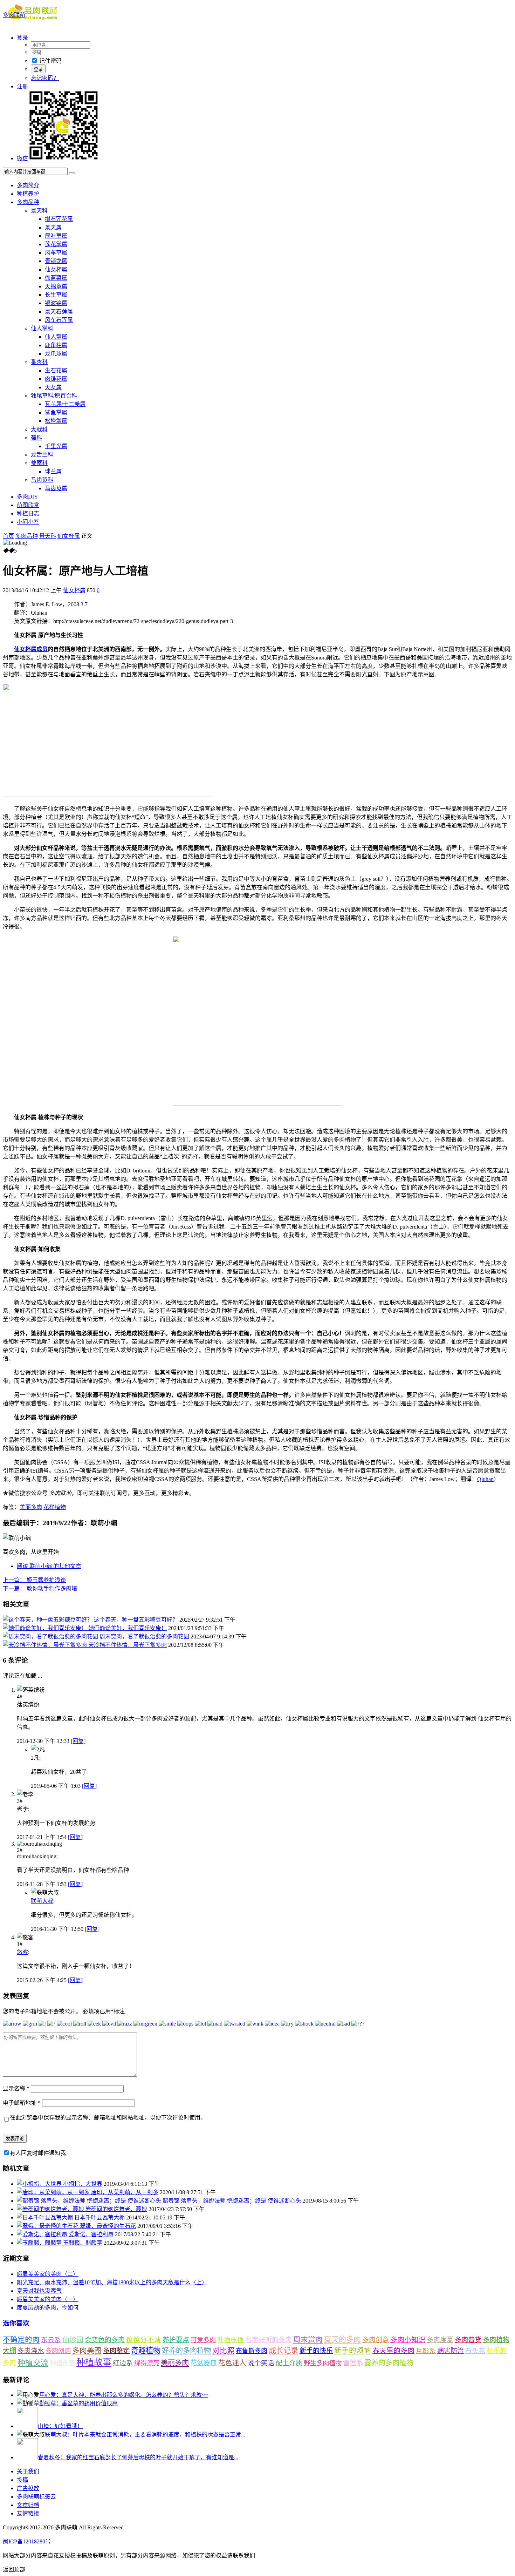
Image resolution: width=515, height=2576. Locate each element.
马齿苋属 (56, 488)
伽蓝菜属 (56, 278)
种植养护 (28, 194)
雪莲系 (353, 2363)
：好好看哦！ (60, 2426)
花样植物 (55, 1507)
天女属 (53, 387)
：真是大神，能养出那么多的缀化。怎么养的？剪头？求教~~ (124, 2395)
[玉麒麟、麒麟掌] (40, 2243)
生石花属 (56, 370)
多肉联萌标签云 (36, 2497)
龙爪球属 (56, 354)
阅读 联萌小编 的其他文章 (49, 1566)
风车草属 (56, 253)
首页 (8, 536)
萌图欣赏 (28, 505)
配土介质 (289, 2363)
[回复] (78, 1741)
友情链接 (28, 2513)
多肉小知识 (408, 2340)
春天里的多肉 (393, 2351)
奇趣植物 (146, 2351)
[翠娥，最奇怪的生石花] (48, 2226)
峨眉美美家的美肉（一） (48, 2299)
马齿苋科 (42, 480)
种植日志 (28, 513)
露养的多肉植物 (389, 2363)
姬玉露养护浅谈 (34, 1580)
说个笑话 (261, 2363)
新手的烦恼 (353, 2351)
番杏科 (39, 362)
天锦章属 (56, 286)
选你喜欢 (16, 2323)
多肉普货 (468, 2340)
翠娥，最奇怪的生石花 (108, 2226)
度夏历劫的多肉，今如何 (48, 2308)
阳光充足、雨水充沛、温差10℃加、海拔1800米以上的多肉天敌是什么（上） (112, 2282)
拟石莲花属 (59, 219)
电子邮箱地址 (22, 2103)
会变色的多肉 (105, 2340)
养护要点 (176, 2340)
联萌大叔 (42, 1901)
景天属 (53, 227)
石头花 (475, 2351)
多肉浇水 (31, 2351)
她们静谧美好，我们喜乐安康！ (128, 1628)
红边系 (123, 2363)
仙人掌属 (56, 337)
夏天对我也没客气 (39, 2291)
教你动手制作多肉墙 (40, 1588)
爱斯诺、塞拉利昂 (91, 2234)
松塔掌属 (56, 421)
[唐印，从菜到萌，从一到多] (54, 2192)
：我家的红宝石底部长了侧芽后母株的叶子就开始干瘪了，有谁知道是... (138, 2457)
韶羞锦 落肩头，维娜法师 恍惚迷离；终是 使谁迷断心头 (232, 2201)
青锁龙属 (56, 261)
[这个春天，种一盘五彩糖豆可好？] (48, 1620)
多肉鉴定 (116, 2351)
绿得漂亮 (147, 2363)
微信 (22, 158)
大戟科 (39, 429)
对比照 (223, 2351)
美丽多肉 (31, 1507)
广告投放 (28, 2488)
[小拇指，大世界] (40, 2184)
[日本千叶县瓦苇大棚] (46, 2217)
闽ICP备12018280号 (27, 2541)
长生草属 (56, 295)
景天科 (39, 211)
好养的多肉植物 (186, 2351)
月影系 (426, 2351)
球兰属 (53, 471)
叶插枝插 (231, 2340)
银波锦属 (56, 303)
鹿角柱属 (56, 345)
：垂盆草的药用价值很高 (78, 2403)
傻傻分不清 (144, 2340)
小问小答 (28, 522)
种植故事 (94, 2362)
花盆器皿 (204, 2363)
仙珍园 (73, 2340)
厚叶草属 (56, 236)
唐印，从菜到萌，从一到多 (125, 2192)
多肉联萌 (14, 15)
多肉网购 (58, 2351)
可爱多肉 (203, 2340)
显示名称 (16, 2088)
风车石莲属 (59, 320)
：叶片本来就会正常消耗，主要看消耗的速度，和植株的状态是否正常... (145, 2435)
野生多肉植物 (323, 2363)
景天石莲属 (59, 312)
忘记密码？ (45, 78)
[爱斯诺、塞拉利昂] (43, 2234)
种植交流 (33, 2363)
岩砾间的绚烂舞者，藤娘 (116, 2209)
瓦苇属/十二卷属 (65, 404)
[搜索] (72, 173)
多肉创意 (376, 2340)
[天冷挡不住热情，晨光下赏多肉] (46, 1645)
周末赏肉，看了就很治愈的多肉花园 (144, 1637)
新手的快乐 (316, 2351)
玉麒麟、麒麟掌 (83, 2243)
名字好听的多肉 (269, 2340)
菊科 (36, 438)
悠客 (22, 1952)
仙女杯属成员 (31, 649)
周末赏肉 (308, 2340)
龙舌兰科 (42, 455)
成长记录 (283, 2351)
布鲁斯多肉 (252, 2351)
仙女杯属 (56, 269)
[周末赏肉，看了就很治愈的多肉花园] (51, 1637)
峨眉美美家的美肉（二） (48, 2274)
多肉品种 (28, 202)
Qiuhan (485, 1479)
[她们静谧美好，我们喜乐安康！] (46, 1628)
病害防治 (451, 2351)
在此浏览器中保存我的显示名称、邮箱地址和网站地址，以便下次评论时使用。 (108, 2118)
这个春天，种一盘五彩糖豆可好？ (136, 1620)
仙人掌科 (42, 328)
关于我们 (28, 2471)
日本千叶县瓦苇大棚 (99, 2217)
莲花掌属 (56, 244)
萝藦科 (39, 463)
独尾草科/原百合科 (54, 396)
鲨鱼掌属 (56, 413)
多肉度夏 (440, 2340)
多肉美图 (87, 2351)
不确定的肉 (21, 2340)
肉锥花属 (56, 379)
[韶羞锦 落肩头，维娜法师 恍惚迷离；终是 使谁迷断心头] (90, 2201)
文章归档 (28, 2505)
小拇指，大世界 (83, 2184)
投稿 (22, 2480)
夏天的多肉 (342, 2340)
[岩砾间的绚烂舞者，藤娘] (51, 2209)
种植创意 (62, 2363)
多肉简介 (28, 185)
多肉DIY (28, 497)
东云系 (51, 2340)
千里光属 (56, 446)
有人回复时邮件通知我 (38, 2153)
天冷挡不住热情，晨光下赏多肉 (128, 1645)
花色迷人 (232, 2363)
